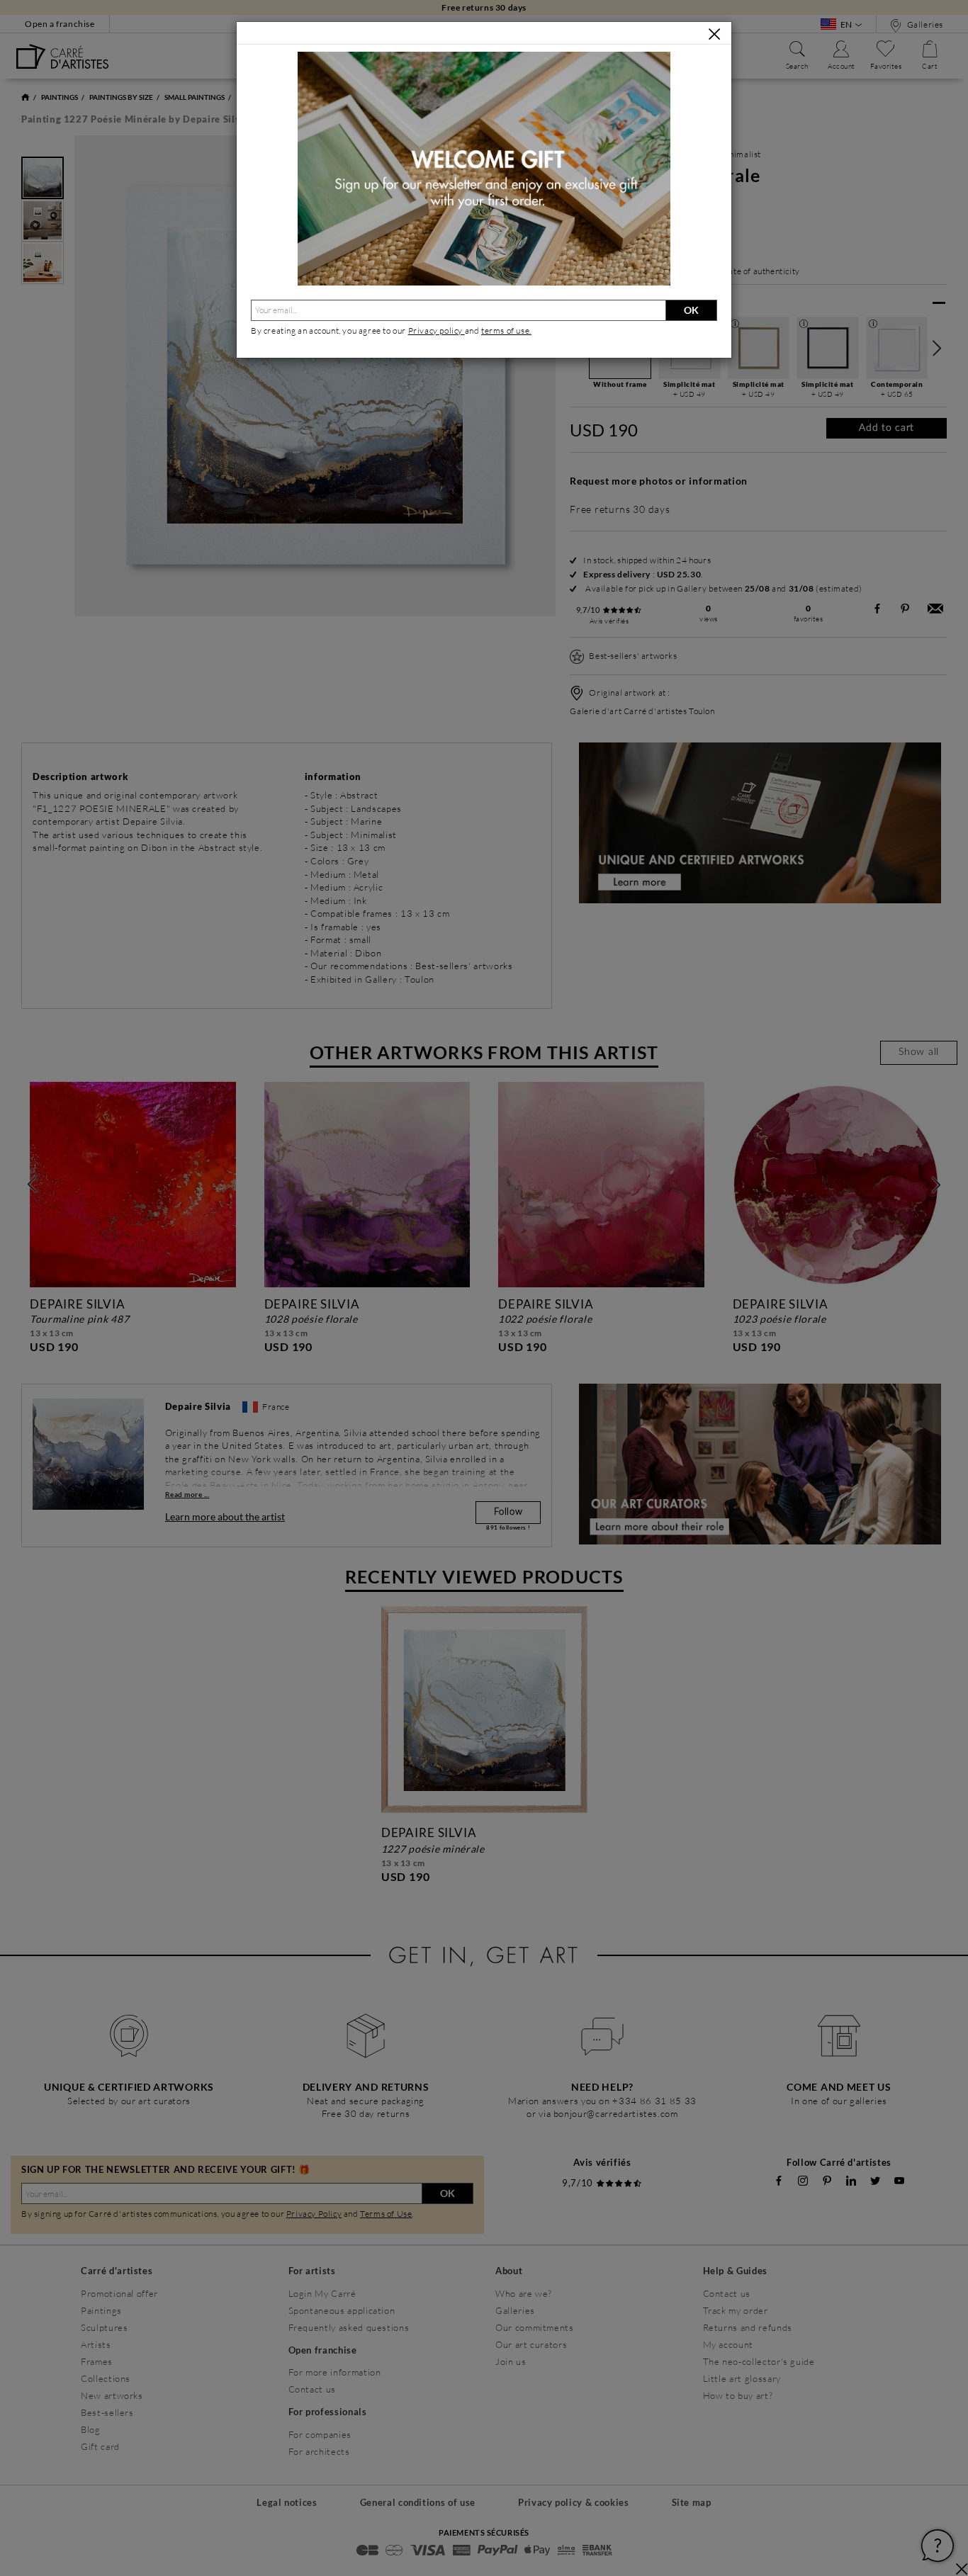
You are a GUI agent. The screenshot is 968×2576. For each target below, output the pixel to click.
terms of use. (506, 331)
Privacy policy (437, 331)
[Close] (714, 34)
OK (691, 310)
